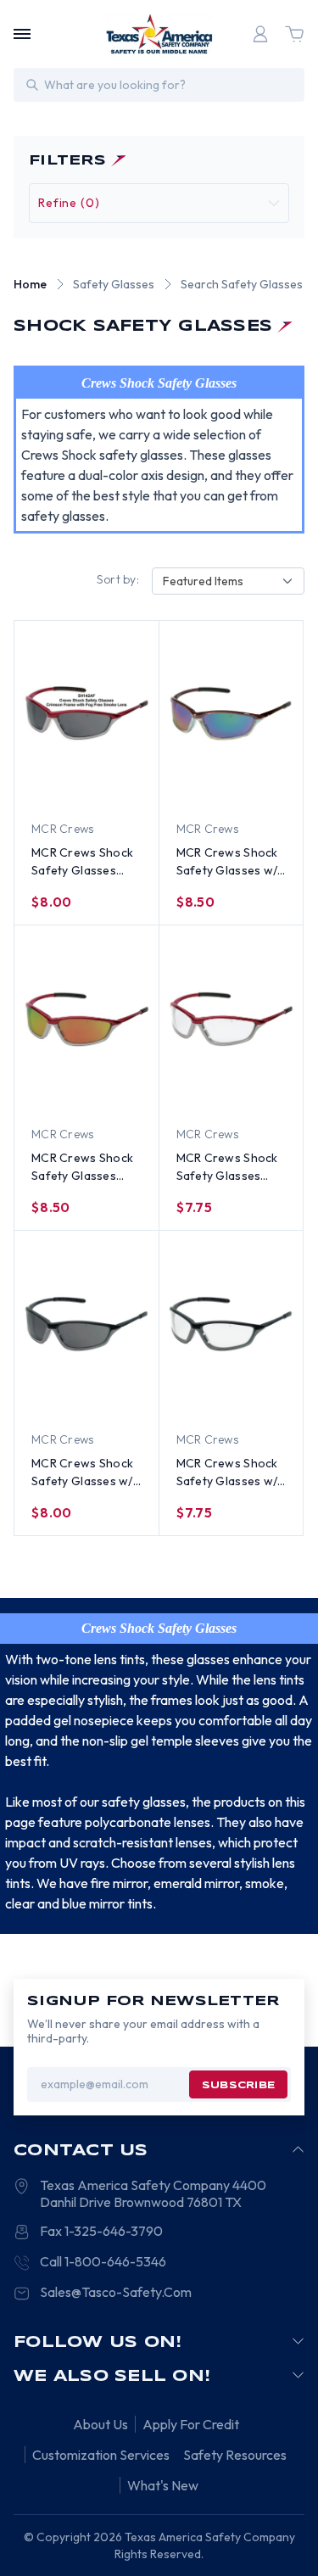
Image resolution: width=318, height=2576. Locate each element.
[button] (159, 203)
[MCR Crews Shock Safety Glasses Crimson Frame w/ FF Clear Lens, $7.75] (232, 1019)
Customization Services (101, 2455)
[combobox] (228, 581)
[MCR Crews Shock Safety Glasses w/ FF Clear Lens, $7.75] (232, 1324)
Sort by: (118, 579)
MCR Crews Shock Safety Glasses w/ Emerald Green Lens (227, 862)
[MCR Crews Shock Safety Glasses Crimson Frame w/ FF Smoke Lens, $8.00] (86, 713)
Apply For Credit (191, 2424)
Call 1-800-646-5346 (103, 2261)
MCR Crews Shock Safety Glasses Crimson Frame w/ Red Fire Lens (83, 1168)
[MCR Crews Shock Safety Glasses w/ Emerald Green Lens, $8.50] (232, 713)
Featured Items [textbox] (203, 581)
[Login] (260, 34)
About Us (100, 2424)
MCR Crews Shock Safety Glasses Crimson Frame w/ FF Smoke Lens (83, 862)
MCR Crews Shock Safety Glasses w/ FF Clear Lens (227, 1473)
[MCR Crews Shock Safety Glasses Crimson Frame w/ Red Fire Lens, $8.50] (86, 1019)
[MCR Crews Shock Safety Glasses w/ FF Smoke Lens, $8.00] (86, 1324)
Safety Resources (235, 2455)
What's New (163, 2485)
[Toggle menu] (22, 34)
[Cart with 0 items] (294, 34)
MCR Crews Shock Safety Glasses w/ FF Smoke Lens (82, 1473)
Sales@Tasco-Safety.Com (116, 2292)
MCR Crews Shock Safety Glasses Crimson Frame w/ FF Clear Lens (228, 1168)
